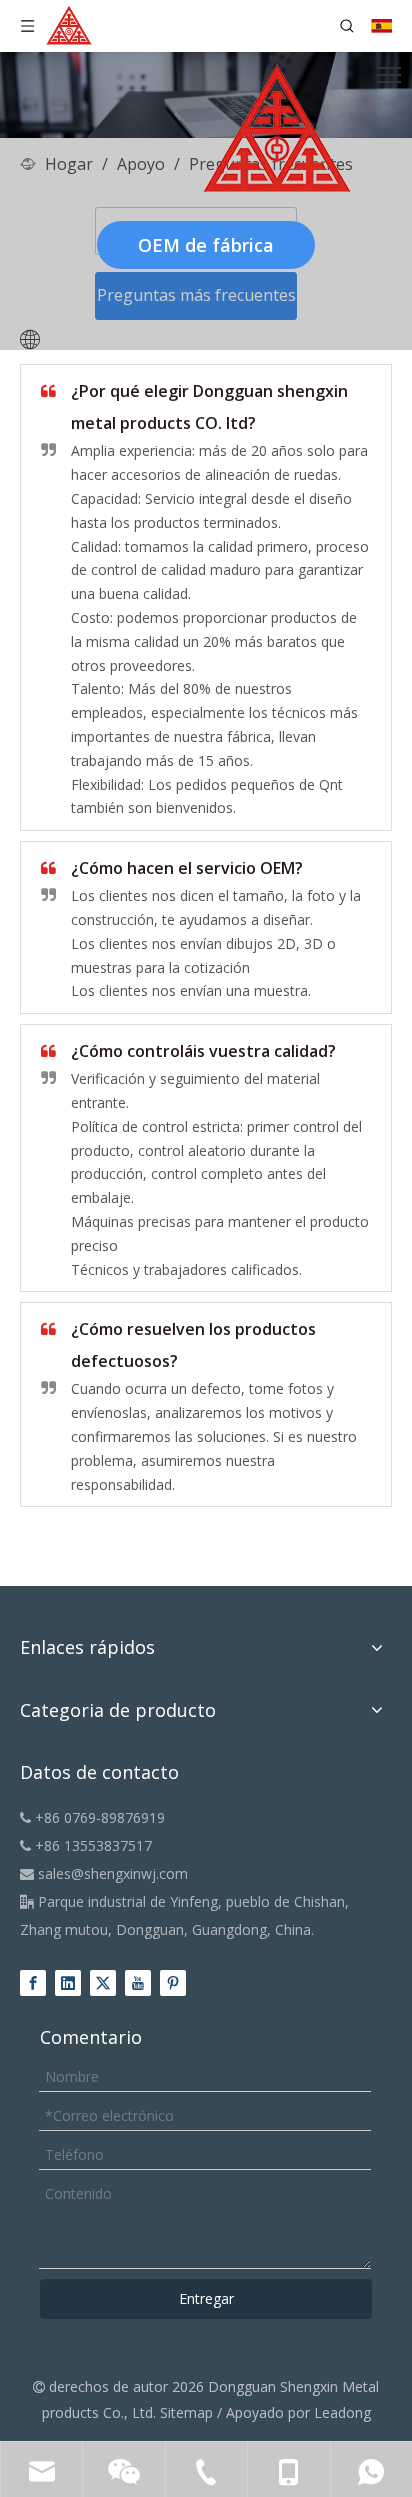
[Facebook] (33, 1983)
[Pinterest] (173, 1983)
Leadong (342, 2412)
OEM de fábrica (206, 245)
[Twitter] (103, 1983)
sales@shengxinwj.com (104, 1873)
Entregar (206, 2298)
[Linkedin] (68, 1983)
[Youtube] (138, 1983)
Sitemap (186, 2412)
